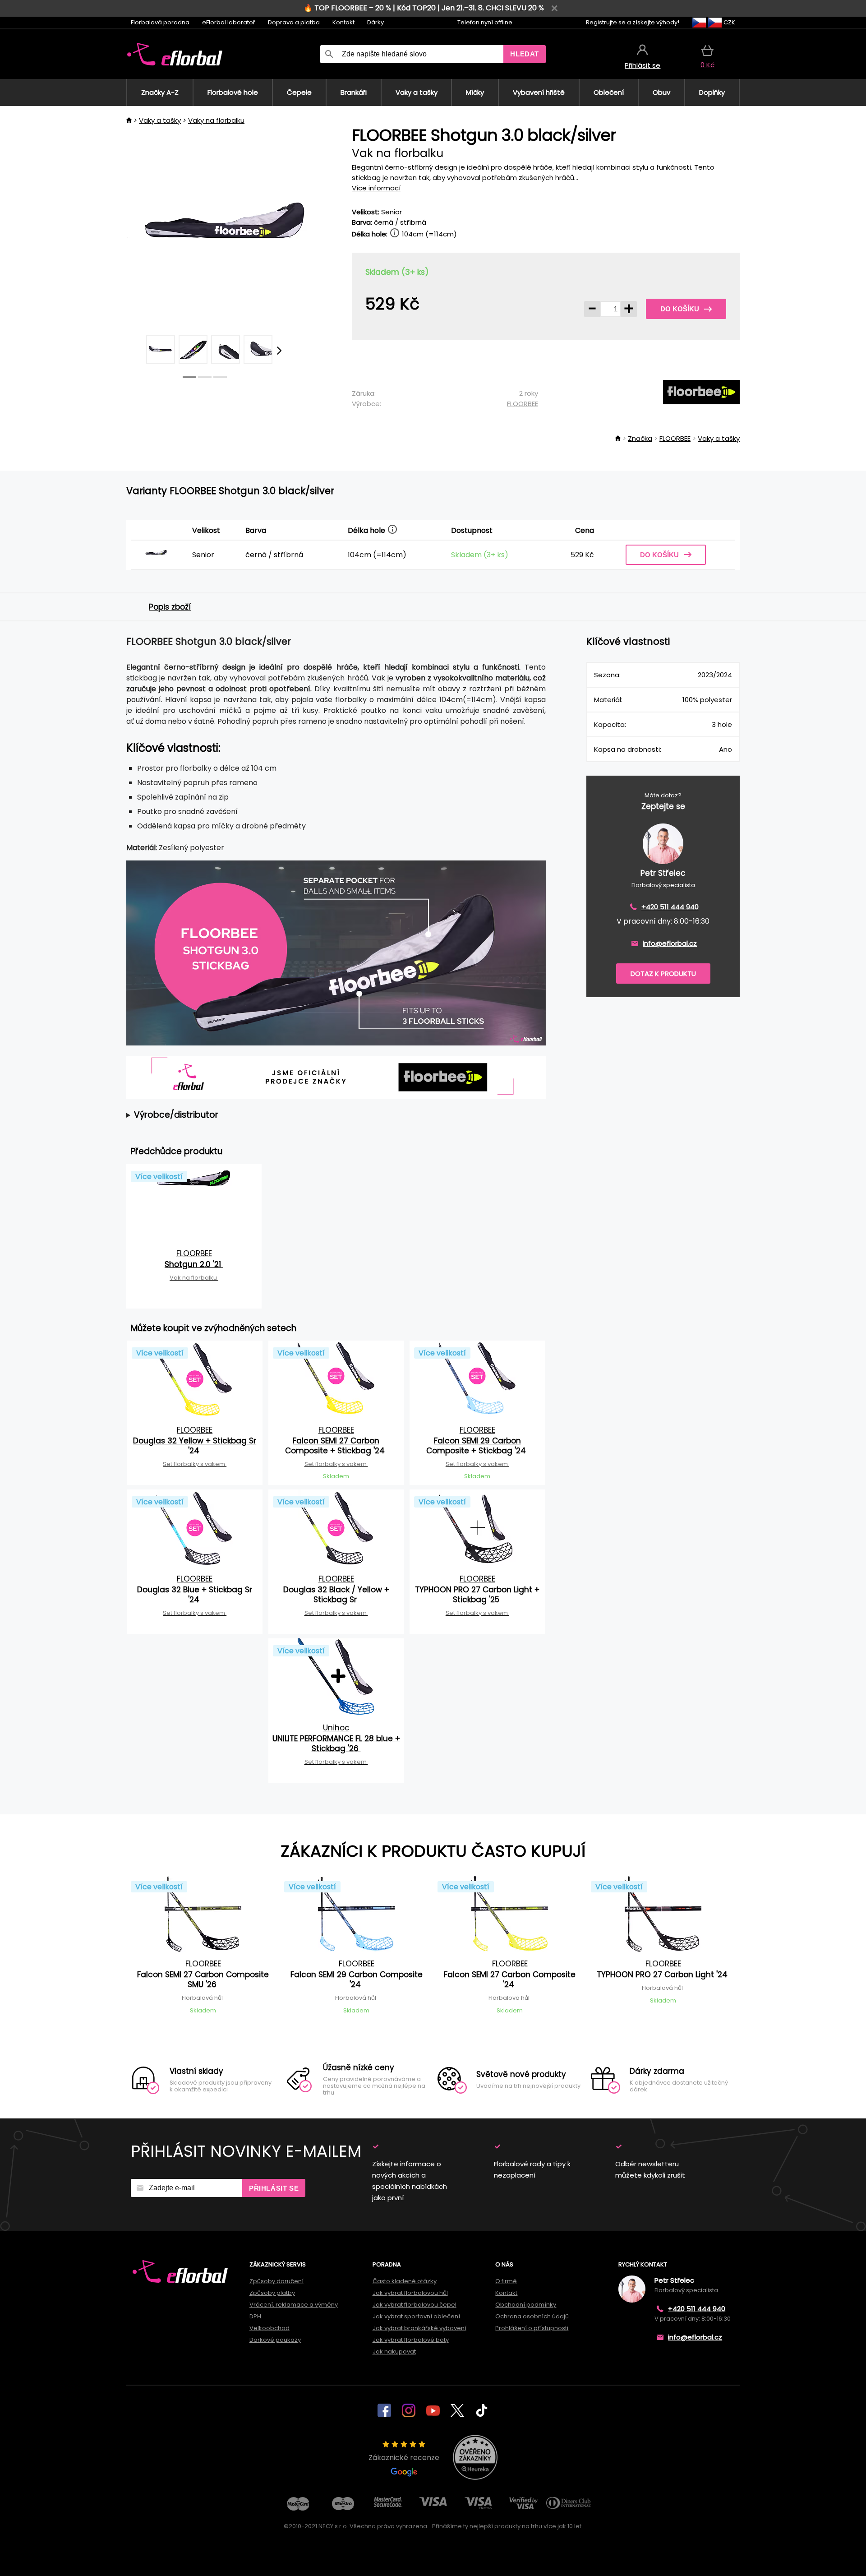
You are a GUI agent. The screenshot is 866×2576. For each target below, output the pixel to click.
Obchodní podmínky (526, 2305)
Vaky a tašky (160, 120)
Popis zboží (170, 607)
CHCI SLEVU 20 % (515, 8)
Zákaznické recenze (404, 2458)
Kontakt (343, 22)
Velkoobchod (269, 2328)
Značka (640, 438)
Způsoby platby (272, 2293)
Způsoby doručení (276, 2281)
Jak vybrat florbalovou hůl (410, 2293)
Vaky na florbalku (216, 120)
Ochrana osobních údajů (532, 2316)
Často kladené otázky (405, 2281)
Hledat (525, 54)
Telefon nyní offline (485, 22)
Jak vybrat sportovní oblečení (416, 2316)
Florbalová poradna (160, 22)
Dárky (375, 22)
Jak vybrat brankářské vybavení (419, 2328)
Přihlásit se (274, 2188)
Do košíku (680, 309)
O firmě (506, 2281)
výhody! (668, 22)
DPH (255, 2316)
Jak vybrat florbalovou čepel (415, 2305)
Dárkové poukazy (275, 2340)
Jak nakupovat (394, 2352)
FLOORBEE (523, 404)
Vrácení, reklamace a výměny (294, 2305)
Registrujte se (606, 22)
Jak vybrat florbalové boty (411, 2340)
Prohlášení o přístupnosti (532, 2328)
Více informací (376, 188)
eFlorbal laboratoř (229, 22)
